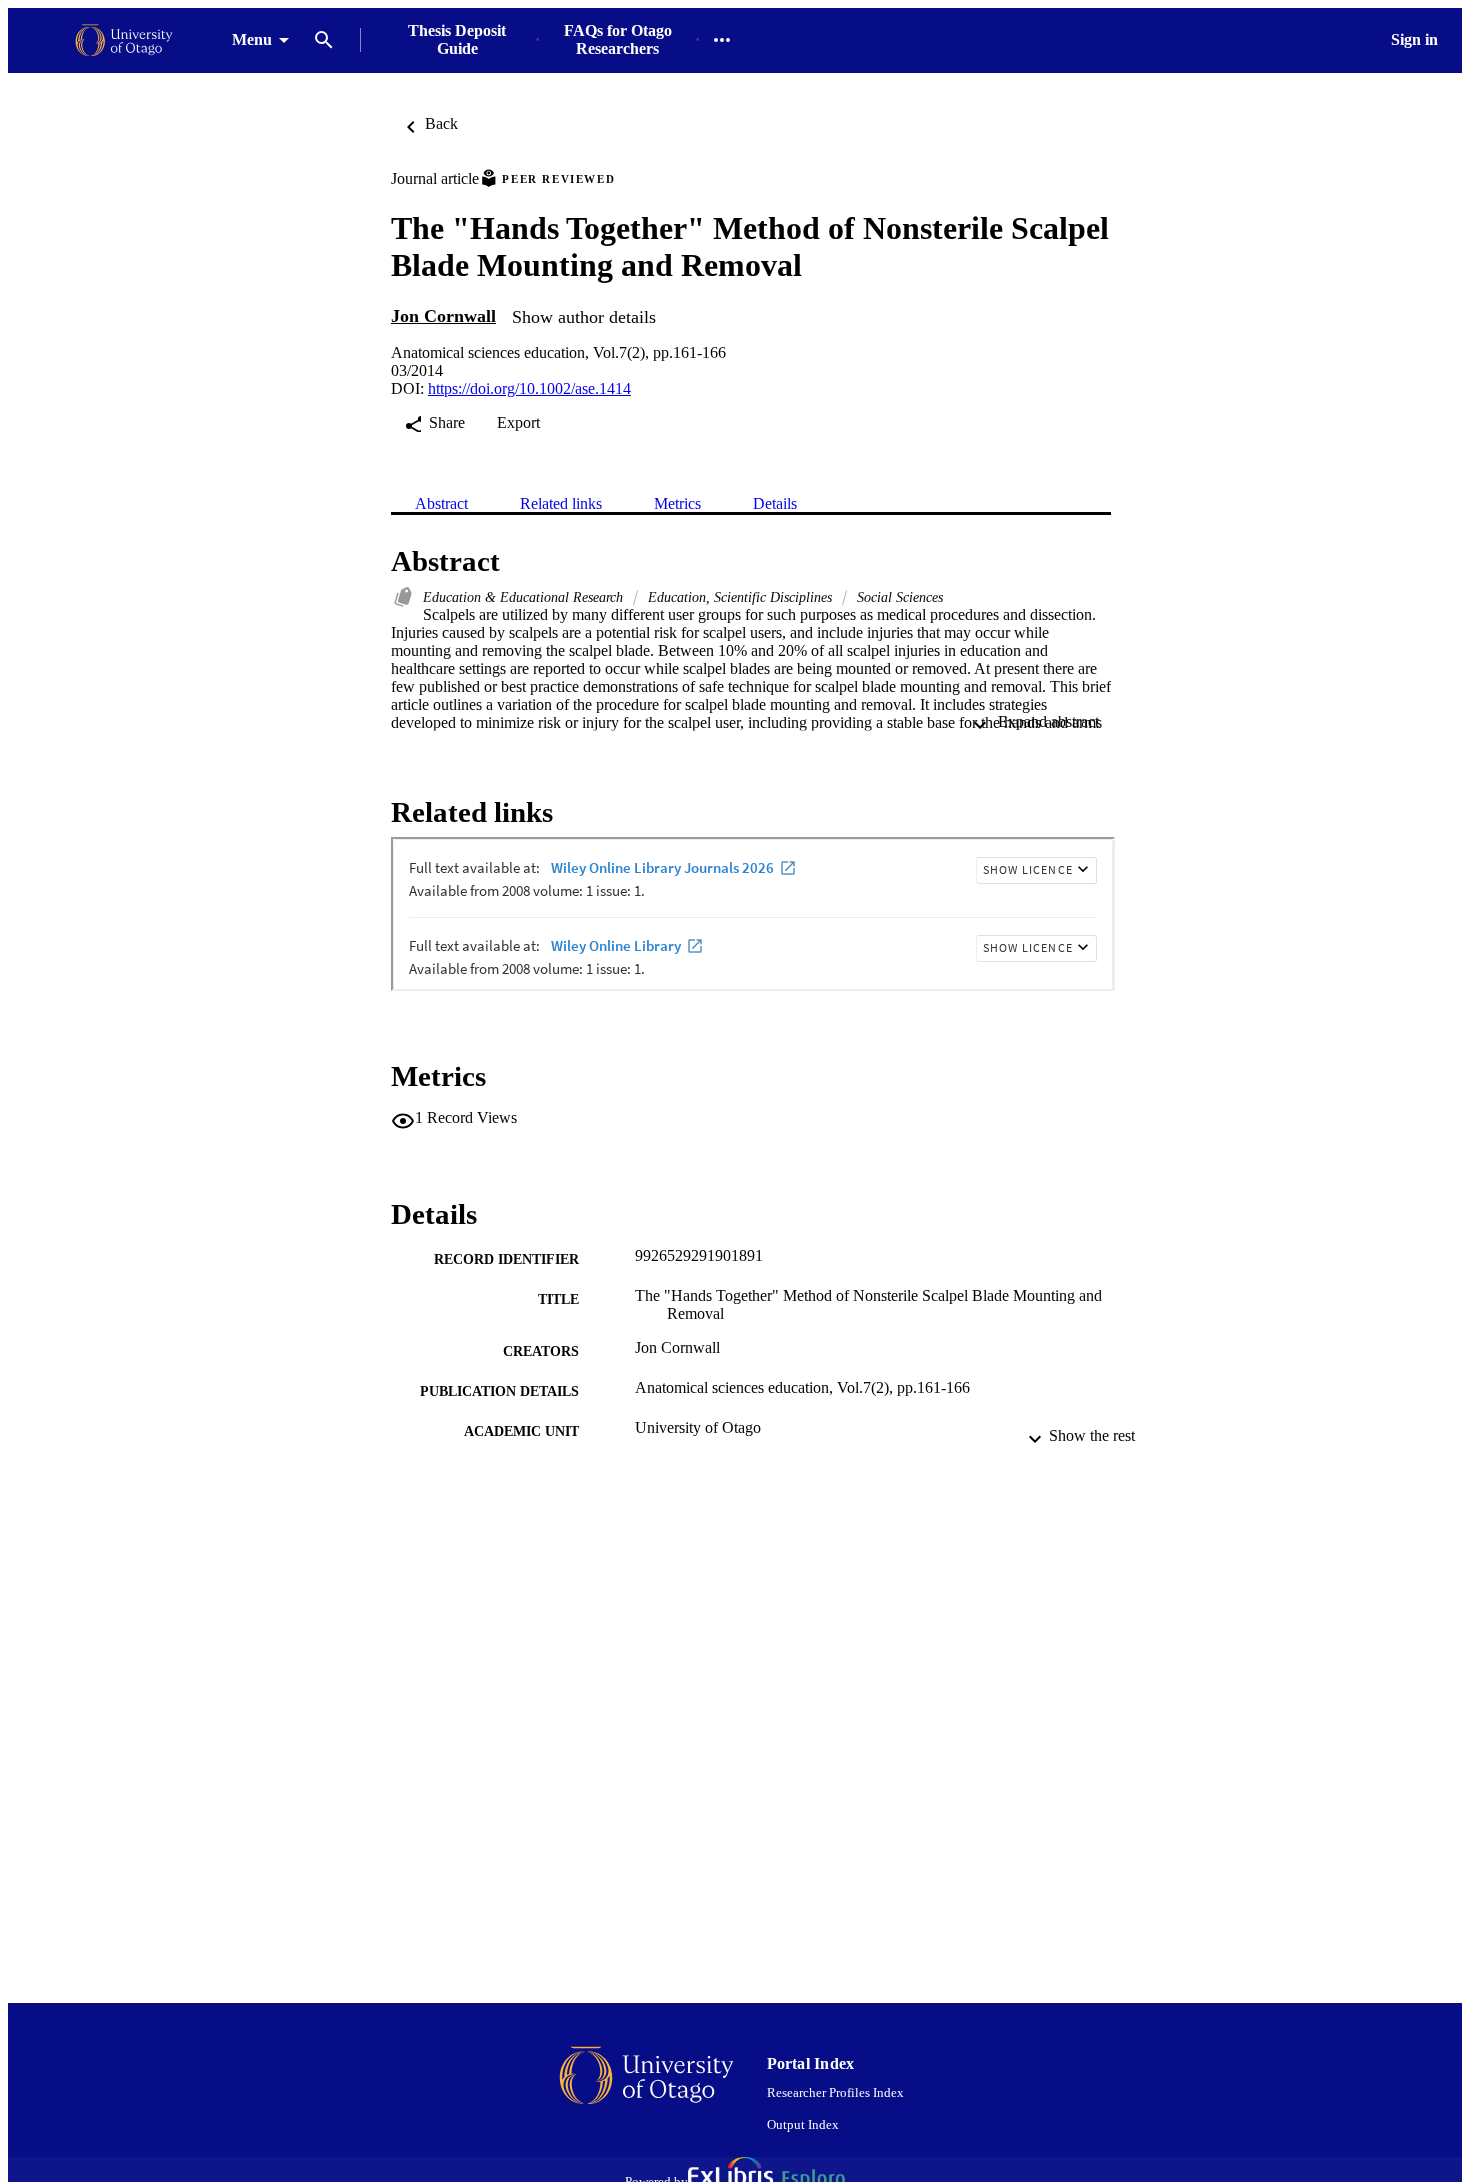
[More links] (722, 40)
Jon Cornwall (443, 316)
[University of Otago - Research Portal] (124, 40)
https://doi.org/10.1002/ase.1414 (529, 388)
